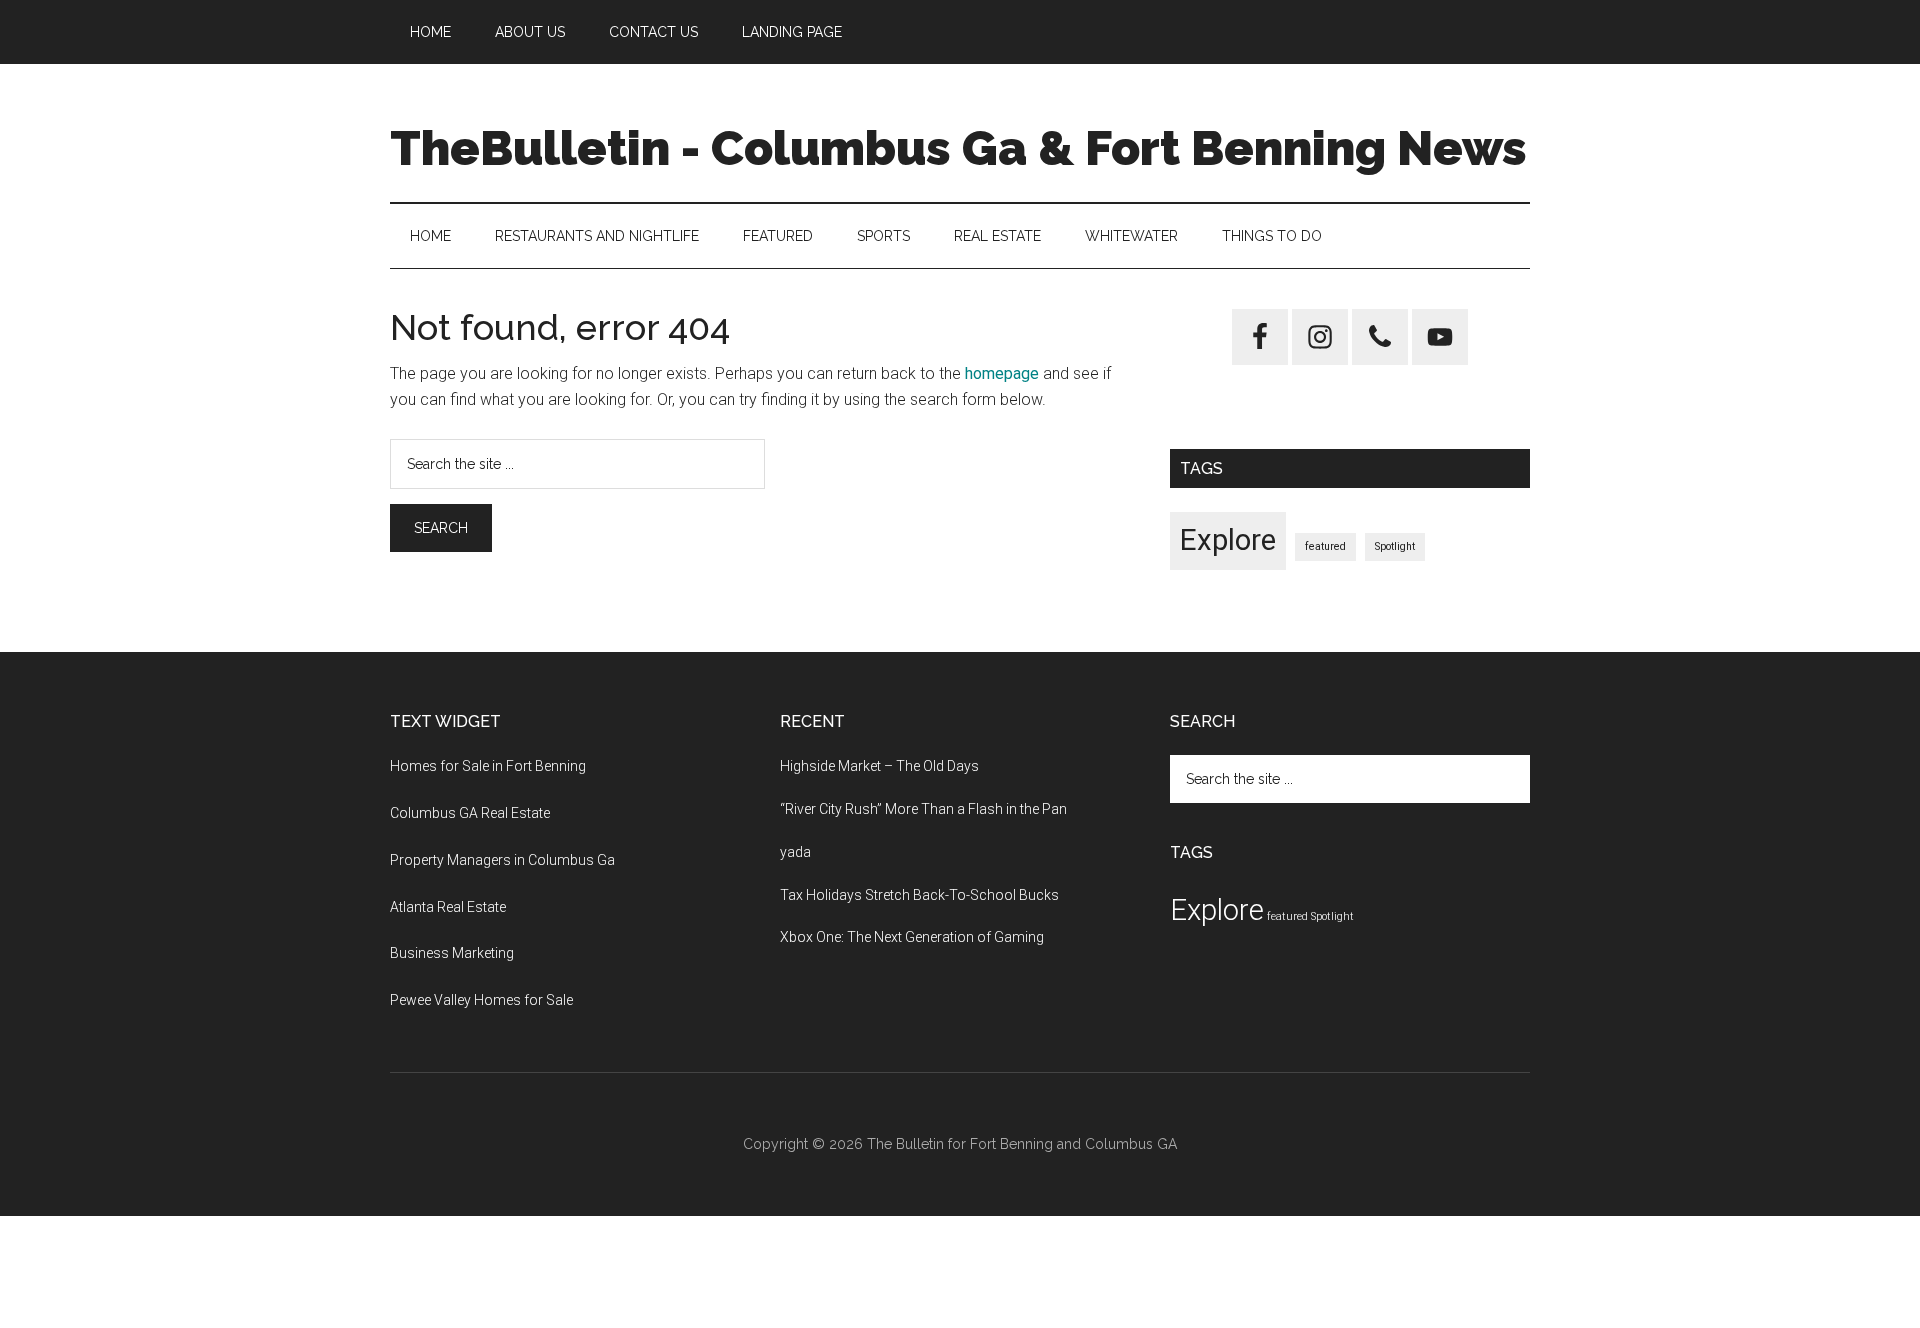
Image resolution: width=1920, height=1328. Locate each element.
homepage (1002, 373)
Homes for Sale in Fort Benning (488, 766)
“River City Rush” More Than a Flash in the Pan (923, 809)
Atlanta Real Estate (448, 907)
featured (1325, 546)
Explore (1228, 540)
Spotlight (1395, 546)
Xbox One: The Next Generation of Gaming (912, 937)
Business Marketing (452, 953)
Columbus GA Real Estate (470, 813)
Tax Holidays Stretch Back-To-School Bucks (919, 895)
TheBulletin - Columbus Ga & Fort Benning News (958, 148)
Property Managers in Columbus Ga (502, 860)
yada (795, 852)
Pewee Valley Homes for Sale (481, 1000)
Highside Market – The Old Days (879, 766)
